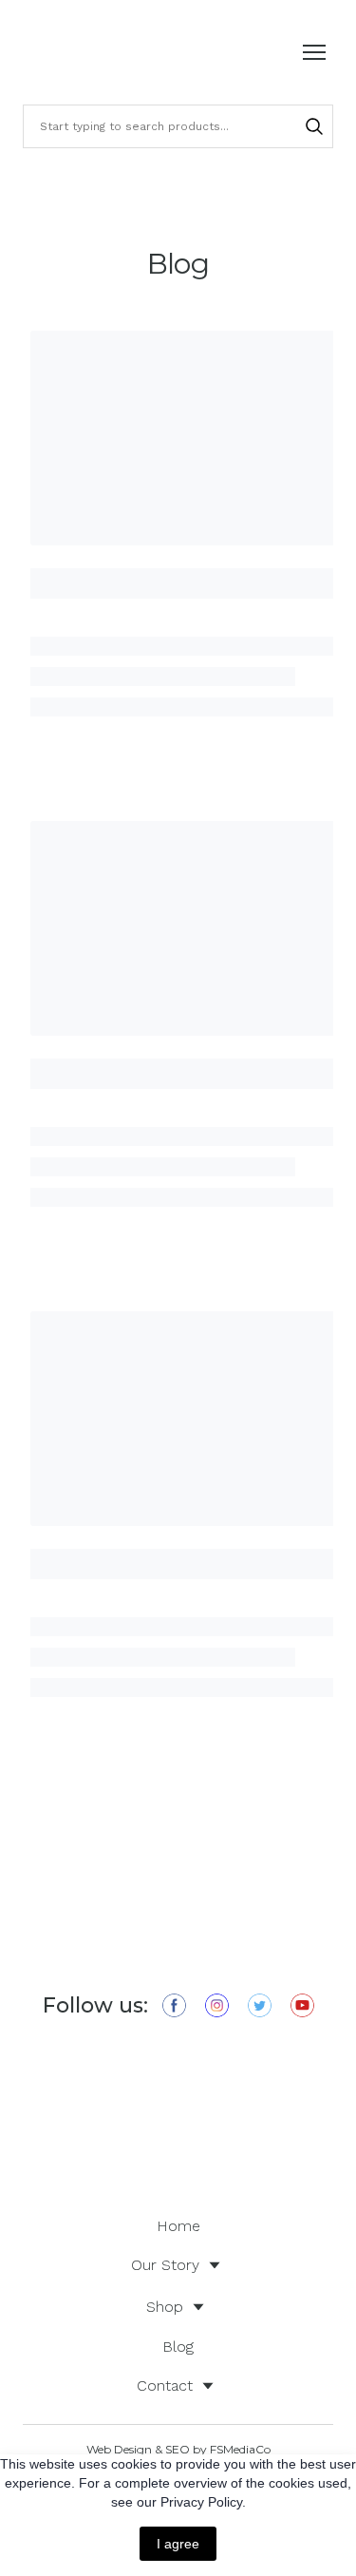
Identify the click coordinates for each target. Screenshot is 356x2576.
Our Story (165, 2265)
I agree (178, 2544)
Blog (178, 2347)
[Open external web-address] (178, 2118)
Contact (165, 2385)
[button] (314, 126)
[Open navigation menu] (314, 52)
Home (178, 2226)
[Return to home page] (76, 52)
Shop (165, 2307)
